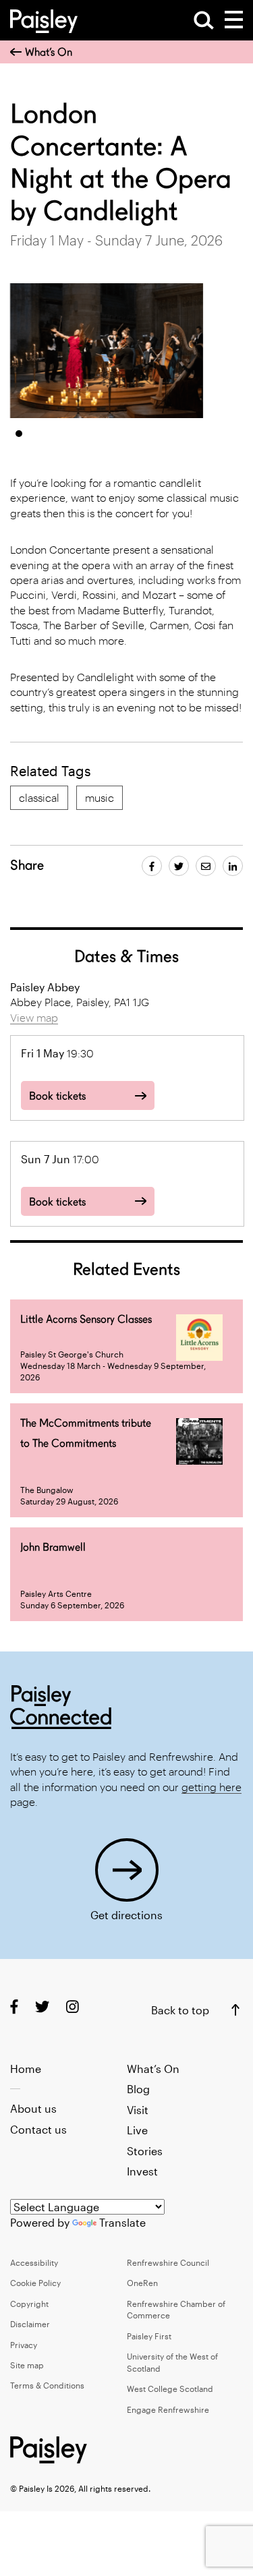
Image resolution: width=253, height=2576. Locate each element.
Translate (122, 2222)
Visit (138, 2110)
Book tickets (57, 1096)
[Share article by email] (206, 866)
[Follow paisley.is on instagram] (73, 2006)
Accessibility (34, 2262)
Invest (142, 2171)
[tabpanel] (107, 351)
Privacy (24, 2345)
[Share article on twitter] (179, 866)
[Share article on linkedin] (233, 866)
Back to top (180, 2010)
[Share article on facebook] (152, 866)
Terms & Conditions (47, 2385)
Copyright (29, 2304)
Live (137, 2130)
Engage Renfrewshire (168, 2409)
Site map (27, 2365)
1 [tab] (19, 434)
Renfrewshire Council (168, 2262)
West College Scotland (170, 2389)
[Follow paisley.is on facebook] (14, 2006)
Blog (138, 2089)
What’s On (49, 52)
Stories (145, 2151)
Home (26, 2069)
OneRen (142, 2283)
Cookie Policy (35, 2283)
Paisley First (149, 2336)
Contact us (38, 2129)
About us (33, 2108)
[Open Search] (204, 20)
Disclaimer (30, 2324)
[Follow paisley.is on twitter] (42, 2006)
